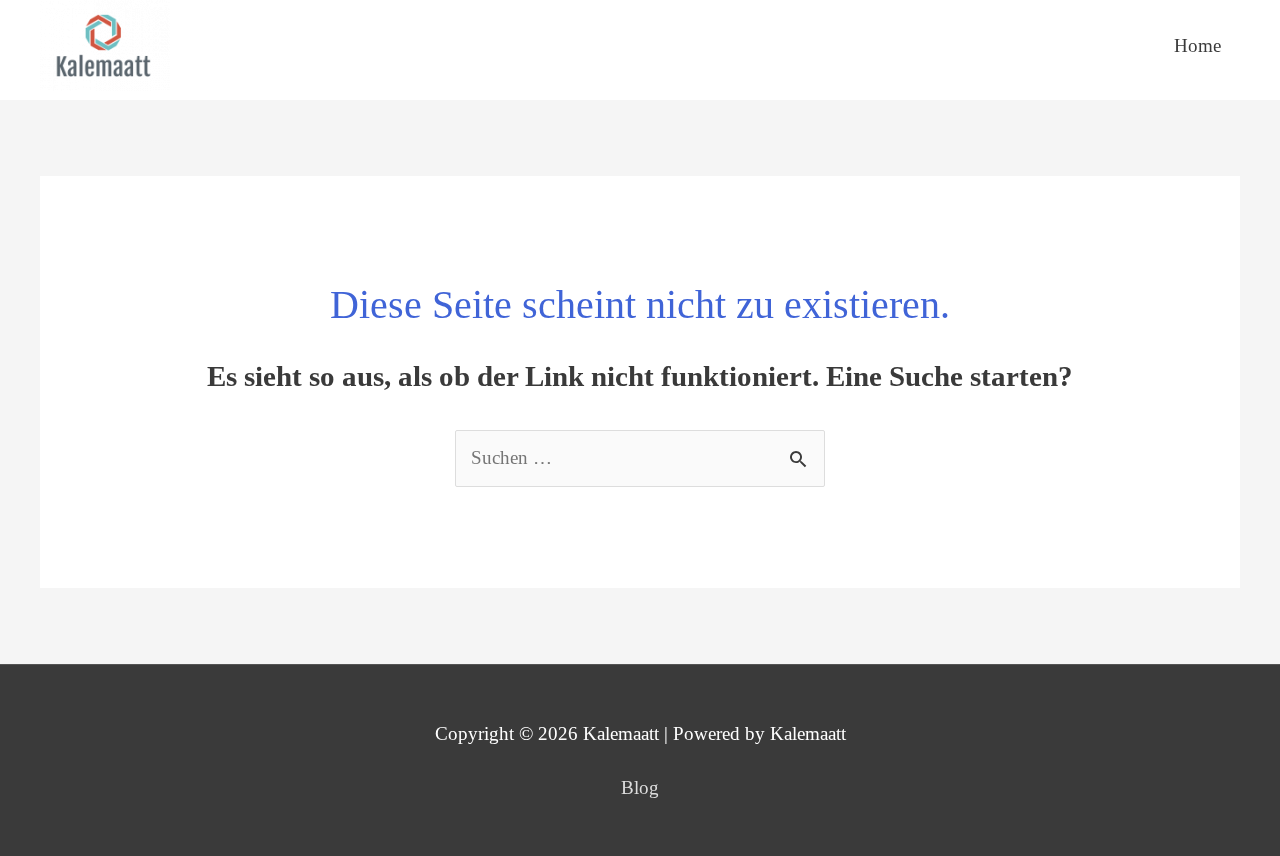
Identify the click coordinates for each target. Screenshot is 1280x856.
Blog (640, 787)
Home (1197, 45)
